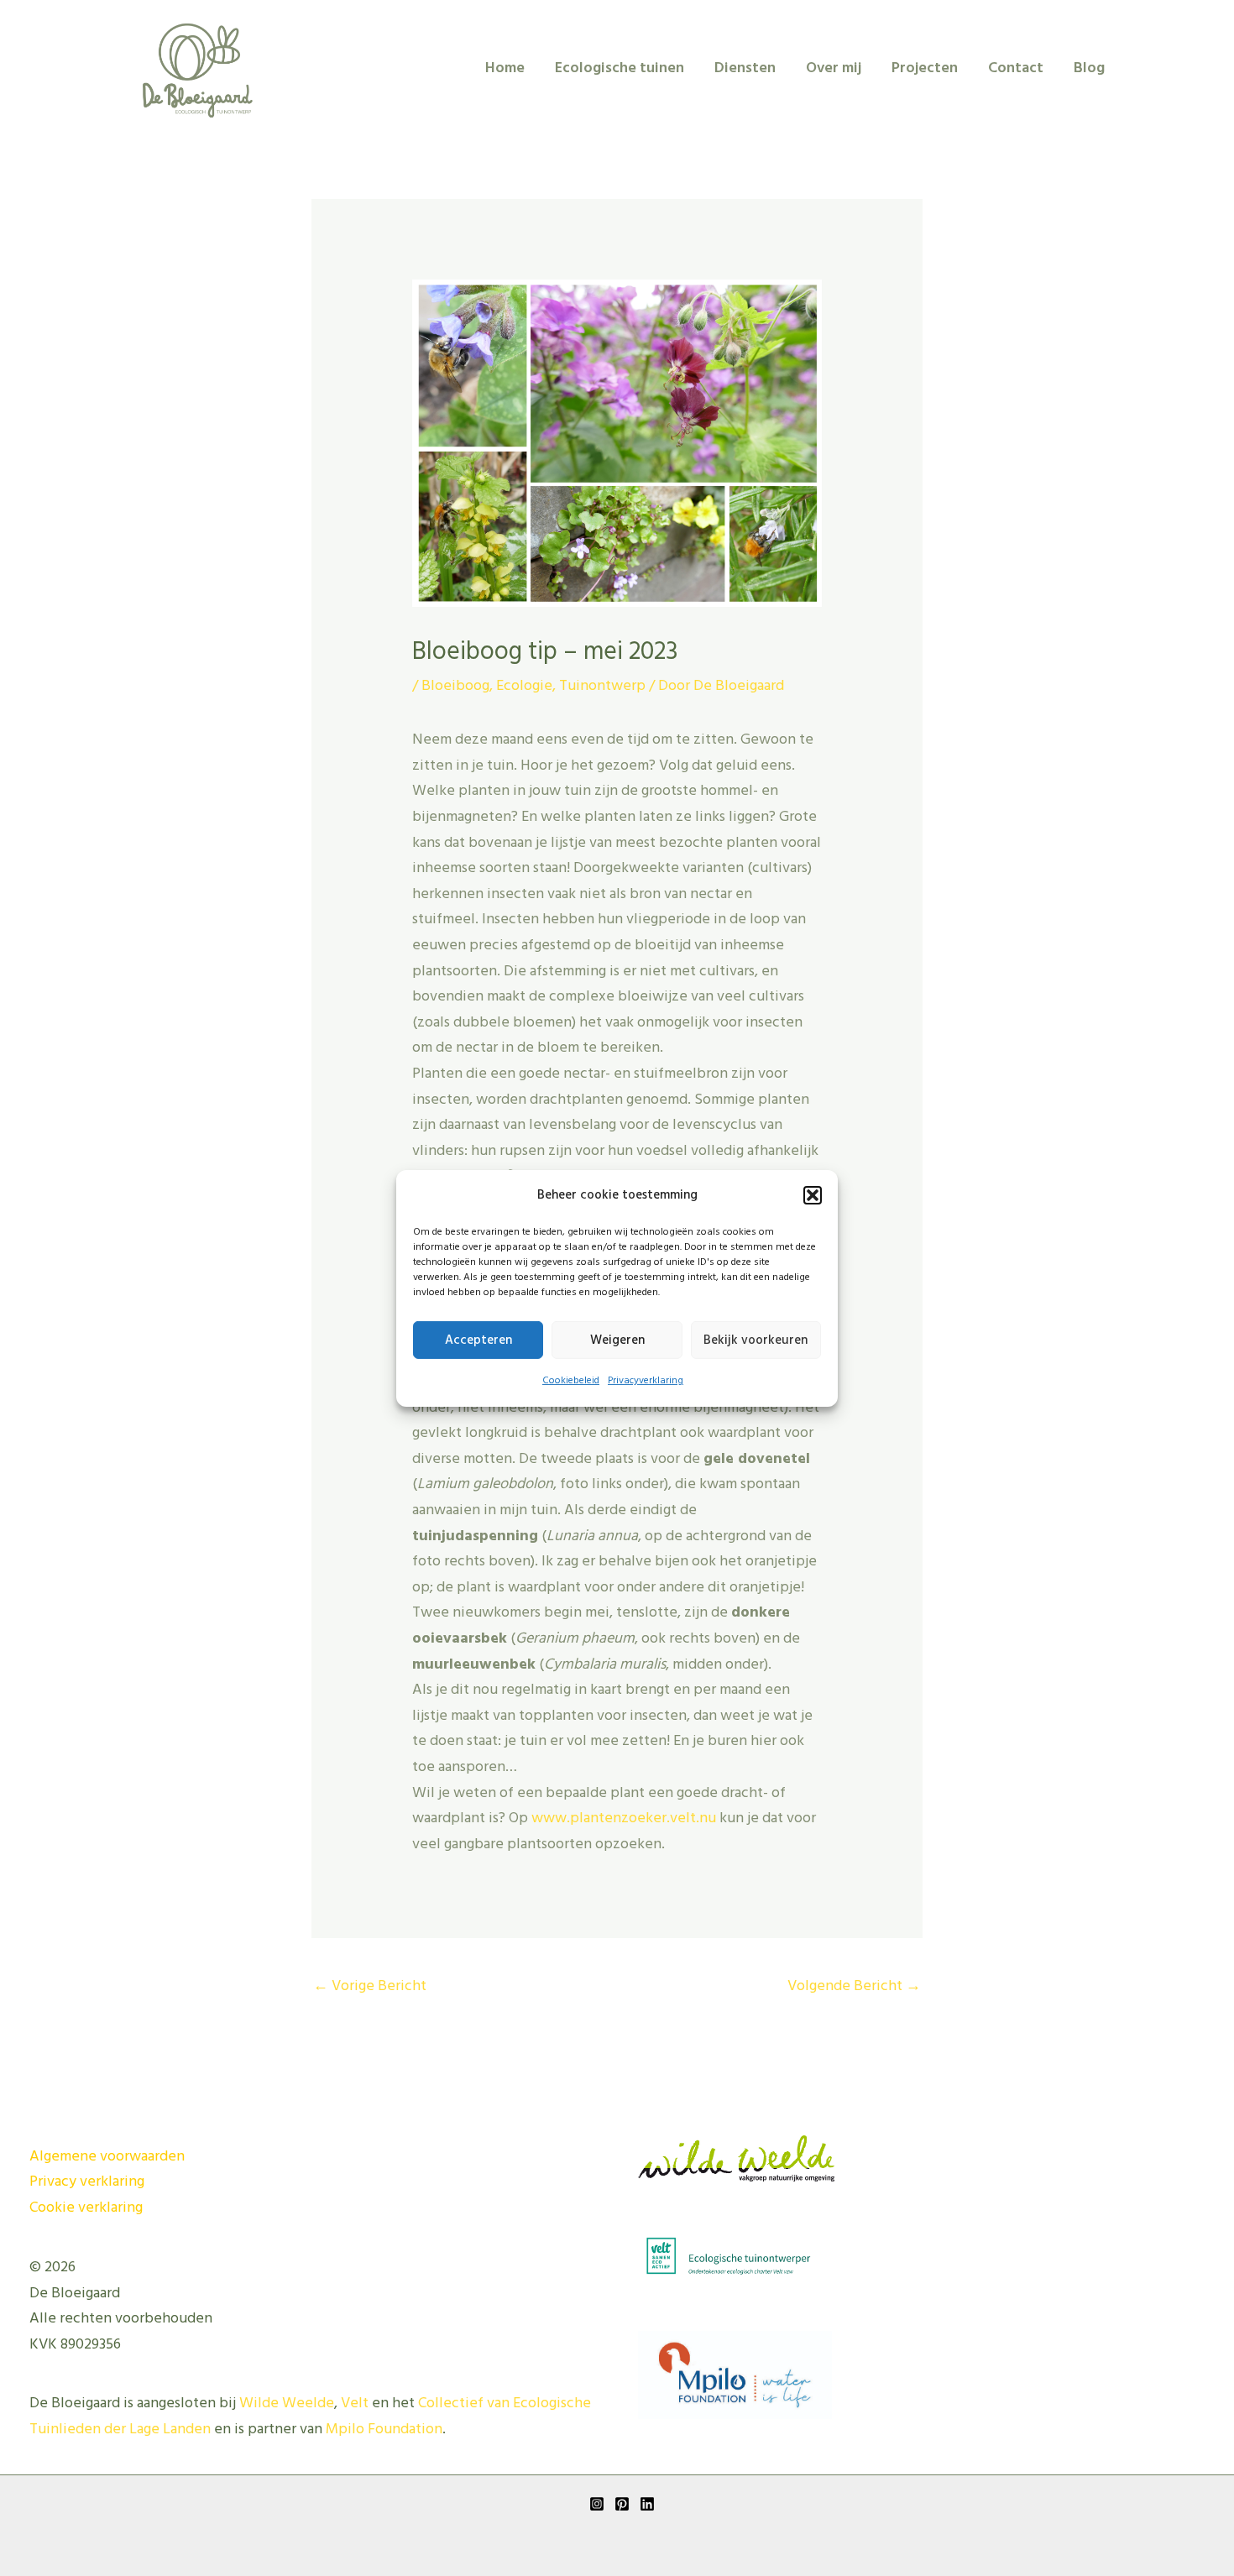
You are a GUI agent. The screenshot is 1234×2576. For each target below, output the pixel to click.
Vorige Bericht (370, 1986)
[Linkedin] (647, 2504)
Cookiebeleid (571, 1381)
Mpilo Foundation (384, 2430)
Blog (1089, 68)
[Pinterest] (622, 2504)
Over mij (834, 68)
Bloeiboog (455, 686)
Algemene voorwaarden (107, 2157)
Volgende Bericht (854, 1986)
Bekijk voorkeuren (756, 1340)
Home (505, 68)
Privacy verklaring (87, 2182)
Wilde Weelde (287, 2404)
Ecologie (524, 686)
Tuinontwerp (602, 686)
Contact (1016, 68)
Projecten (925, 68)
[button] (813, 1195)
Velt (355, 2404)
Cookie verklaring (86, 2208)
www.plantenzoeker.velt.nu (624, 1818)
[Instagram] (597, 2504)
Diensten (745, 68)
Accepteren (478, 1340)
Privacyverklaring (646, 1381)
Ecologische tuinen (620, 68)
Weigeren (617, 1340)
